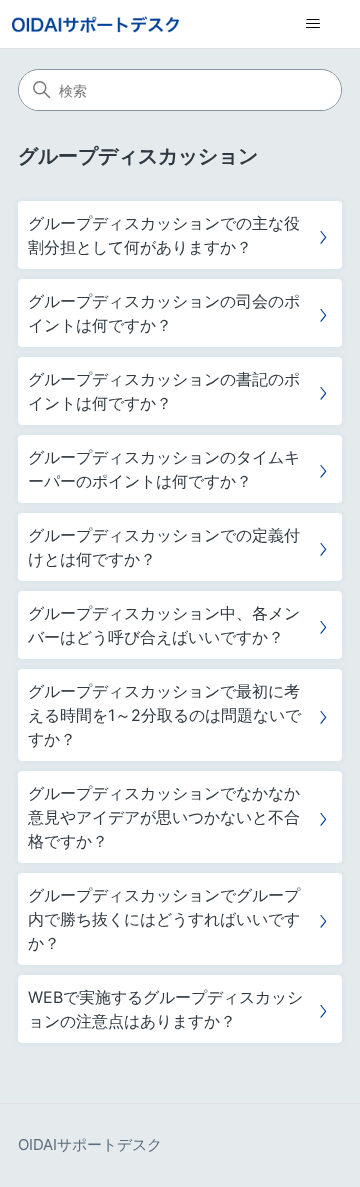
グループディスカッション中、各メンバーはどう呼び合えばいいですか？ (164, 625)
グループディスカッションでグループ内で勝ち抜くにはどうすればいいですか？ (164, 919)
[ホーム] (95, 24)
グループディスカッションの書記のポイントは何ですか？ (164, 391)
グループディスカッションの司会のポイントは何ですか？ (164, 313)
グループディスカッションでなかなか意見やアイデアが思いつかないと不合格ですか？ (164, 817)
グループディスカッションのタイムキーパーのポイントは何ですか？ (164, 469)
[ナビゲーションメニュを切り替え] (312, 24)
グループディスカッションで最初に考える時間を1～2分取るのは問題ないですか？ (164, 715)
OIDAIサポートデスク (90, 1144)
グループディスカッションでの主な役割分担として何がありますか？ (164, 235)
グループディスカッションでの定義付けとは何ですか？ (164, 547)
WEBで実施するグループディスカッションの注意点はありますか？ (165, 1009)
